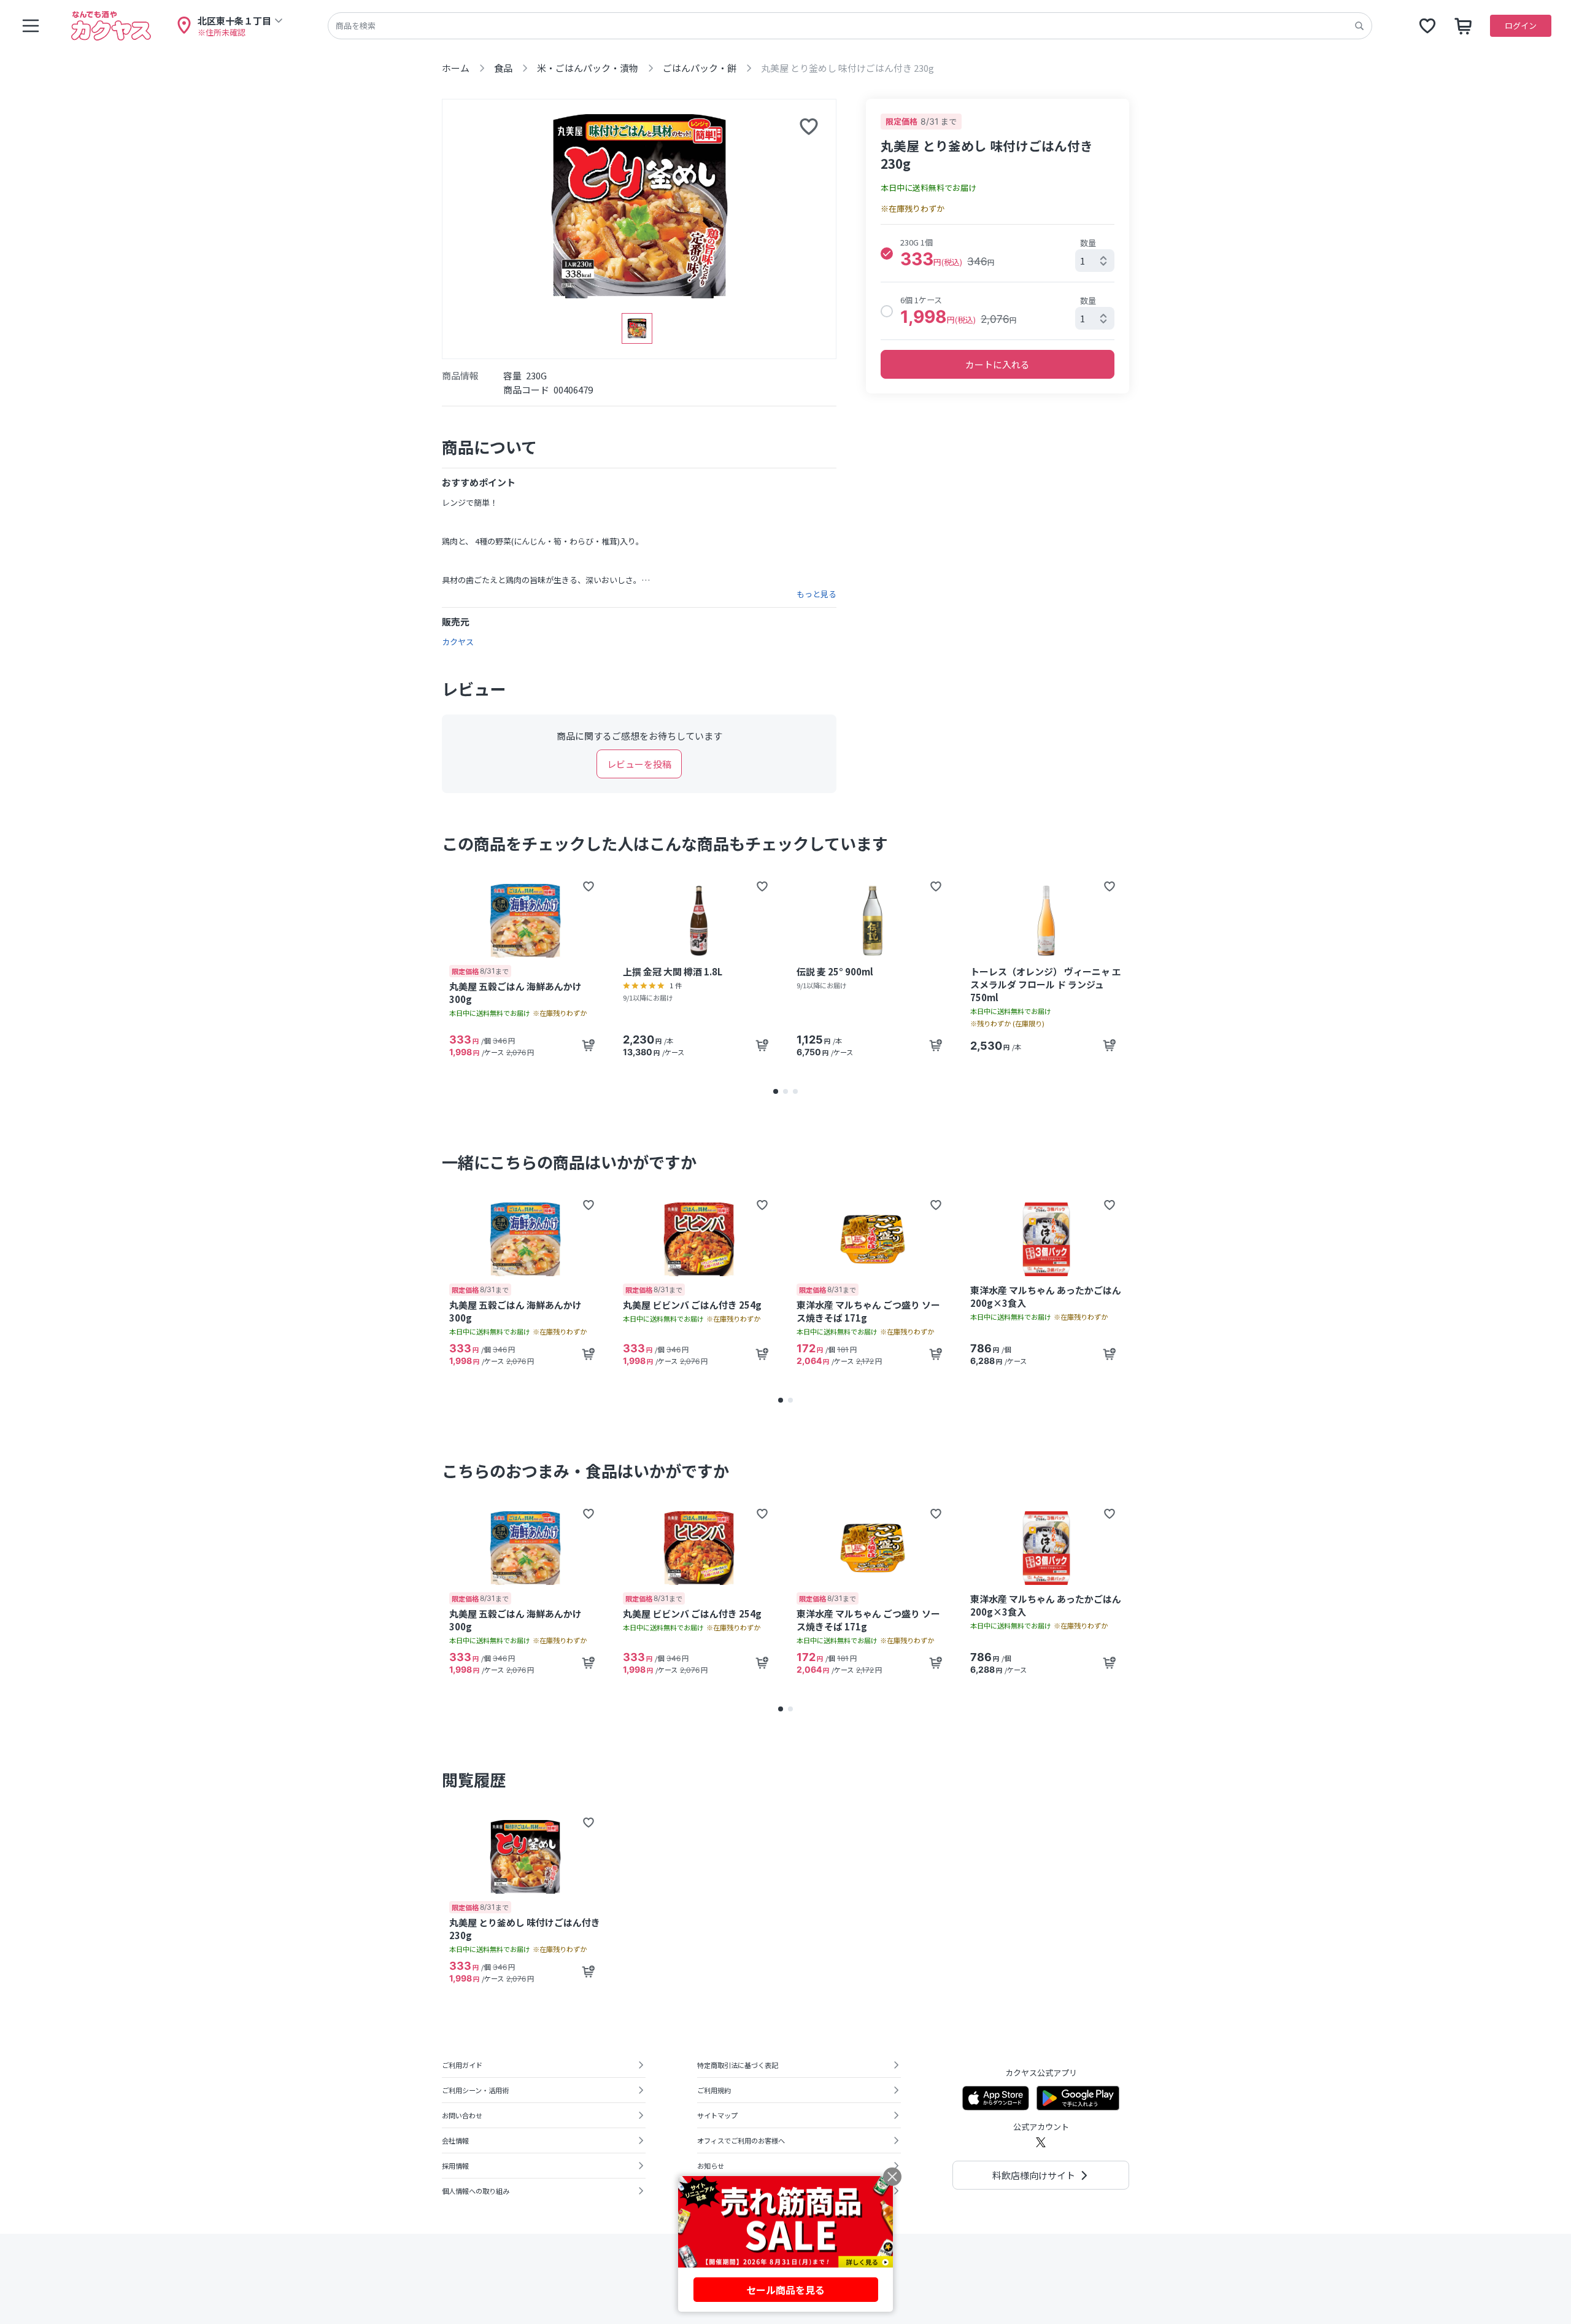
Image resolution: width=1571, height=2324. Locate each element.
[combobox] (1095, 261)
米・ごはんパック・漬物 (588, 68)
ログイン (1521, 25)
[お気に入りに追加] (809, 126)
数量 (1088, 243)
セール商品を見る (785, 2290)
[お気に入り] (1427, 26)
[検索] (1359, 26)
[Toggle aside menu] (31, 26)
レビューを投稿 (639, 764)
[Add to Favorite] (589, 886)
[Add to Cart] (589, 1045)
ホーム (456, 68)
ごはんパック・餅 (700, 68)
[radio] (887, 254)
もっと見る (816, 594)
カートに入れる (998, 364)
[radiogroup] (998, 282)
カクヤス (458, 642)
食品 (503, 68)
